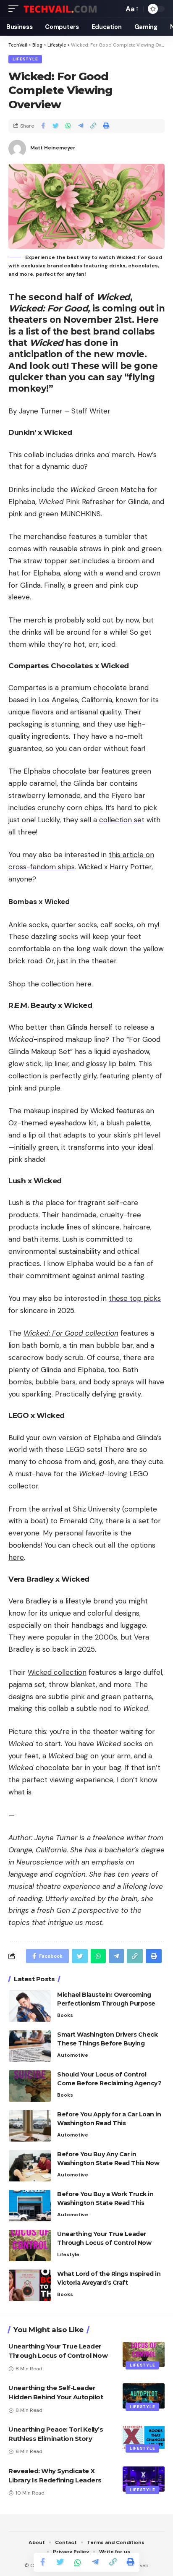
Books (65, 2015)
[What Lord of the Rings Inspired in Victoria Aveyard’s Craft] (30, 2285)
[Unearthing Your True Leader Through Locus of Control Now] (30, 2245)
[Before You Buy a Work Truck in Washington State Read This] (30, 2206)
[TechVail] (66, 9)
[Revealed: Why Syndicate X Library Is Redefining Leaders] (144, 2479)
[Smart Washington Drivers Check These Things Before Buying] (30, 2046)
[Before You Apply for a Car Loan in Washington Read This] (30, 2126)
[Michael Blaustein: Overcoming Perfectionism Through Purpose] (30, 2006)
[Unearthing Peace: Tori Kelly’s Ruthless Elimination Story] (144, 2437)
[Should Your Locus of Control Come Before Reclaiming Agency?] (30, 2086)
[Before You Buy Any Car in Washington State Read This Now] (30, 2166)
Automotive (73, 2055)
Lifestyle (25, 59)
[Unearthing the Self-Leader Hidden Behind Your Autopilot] (144, 2396)
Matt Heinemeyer (53, 148)
